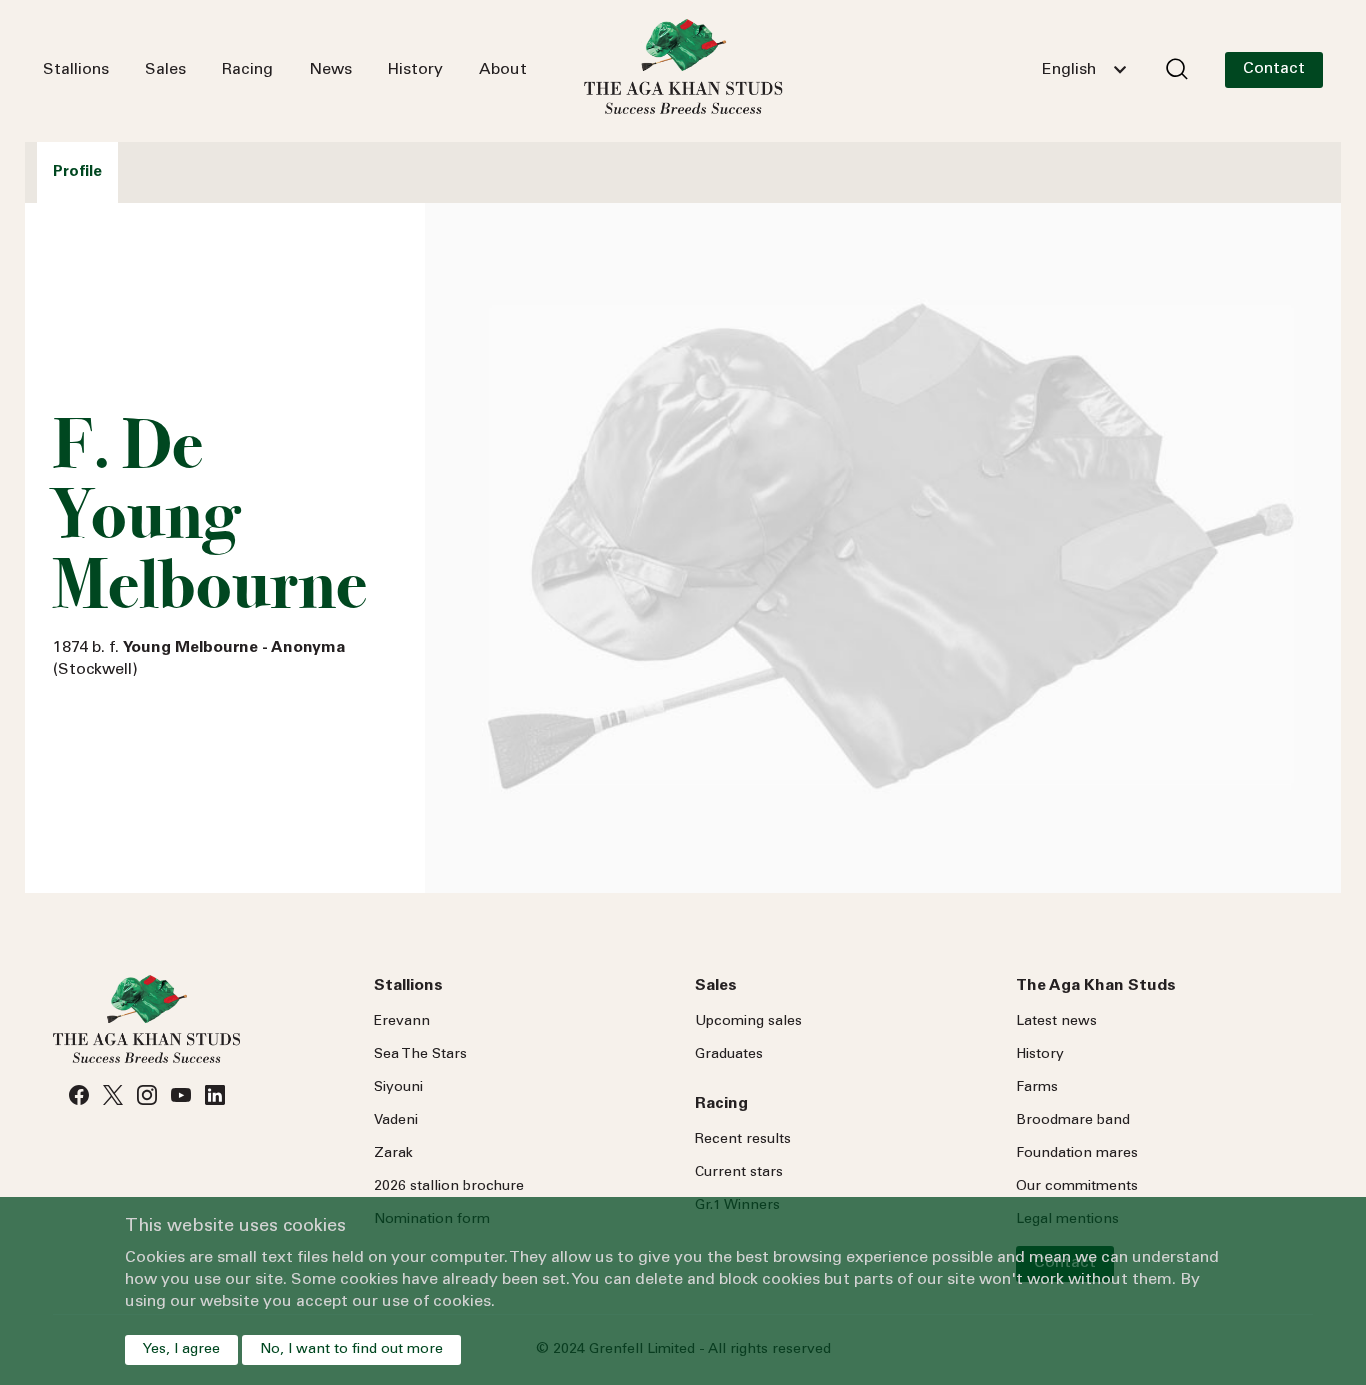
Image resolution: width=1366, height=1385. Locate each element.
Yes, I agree (181, 1350)
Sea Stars (420, 1055)
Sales (165, 70)
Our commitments (1077, 1187)
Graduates (729, 1055)
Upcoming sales (748, 1022)
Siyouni (398, 1088)
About (503, 70)
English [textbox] (1069, 70)
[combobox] (1084, 70)
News (330, 70)
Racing (247, 70)
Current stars (739, 1173)
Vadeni (396, 1121)
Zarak (393, 1154)
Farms (1037, 1088)
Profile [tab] (77, 172)
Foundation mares (1077, 1154)
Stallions (76, 70)
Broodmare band (1073, 1121)
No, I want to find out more (351, 1350)
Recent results (743, 1140)
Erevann (402, 1022)
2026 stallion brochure (449, 1187)
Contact (1274, 69)
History (415, 70)
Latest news (1056, 1022)
